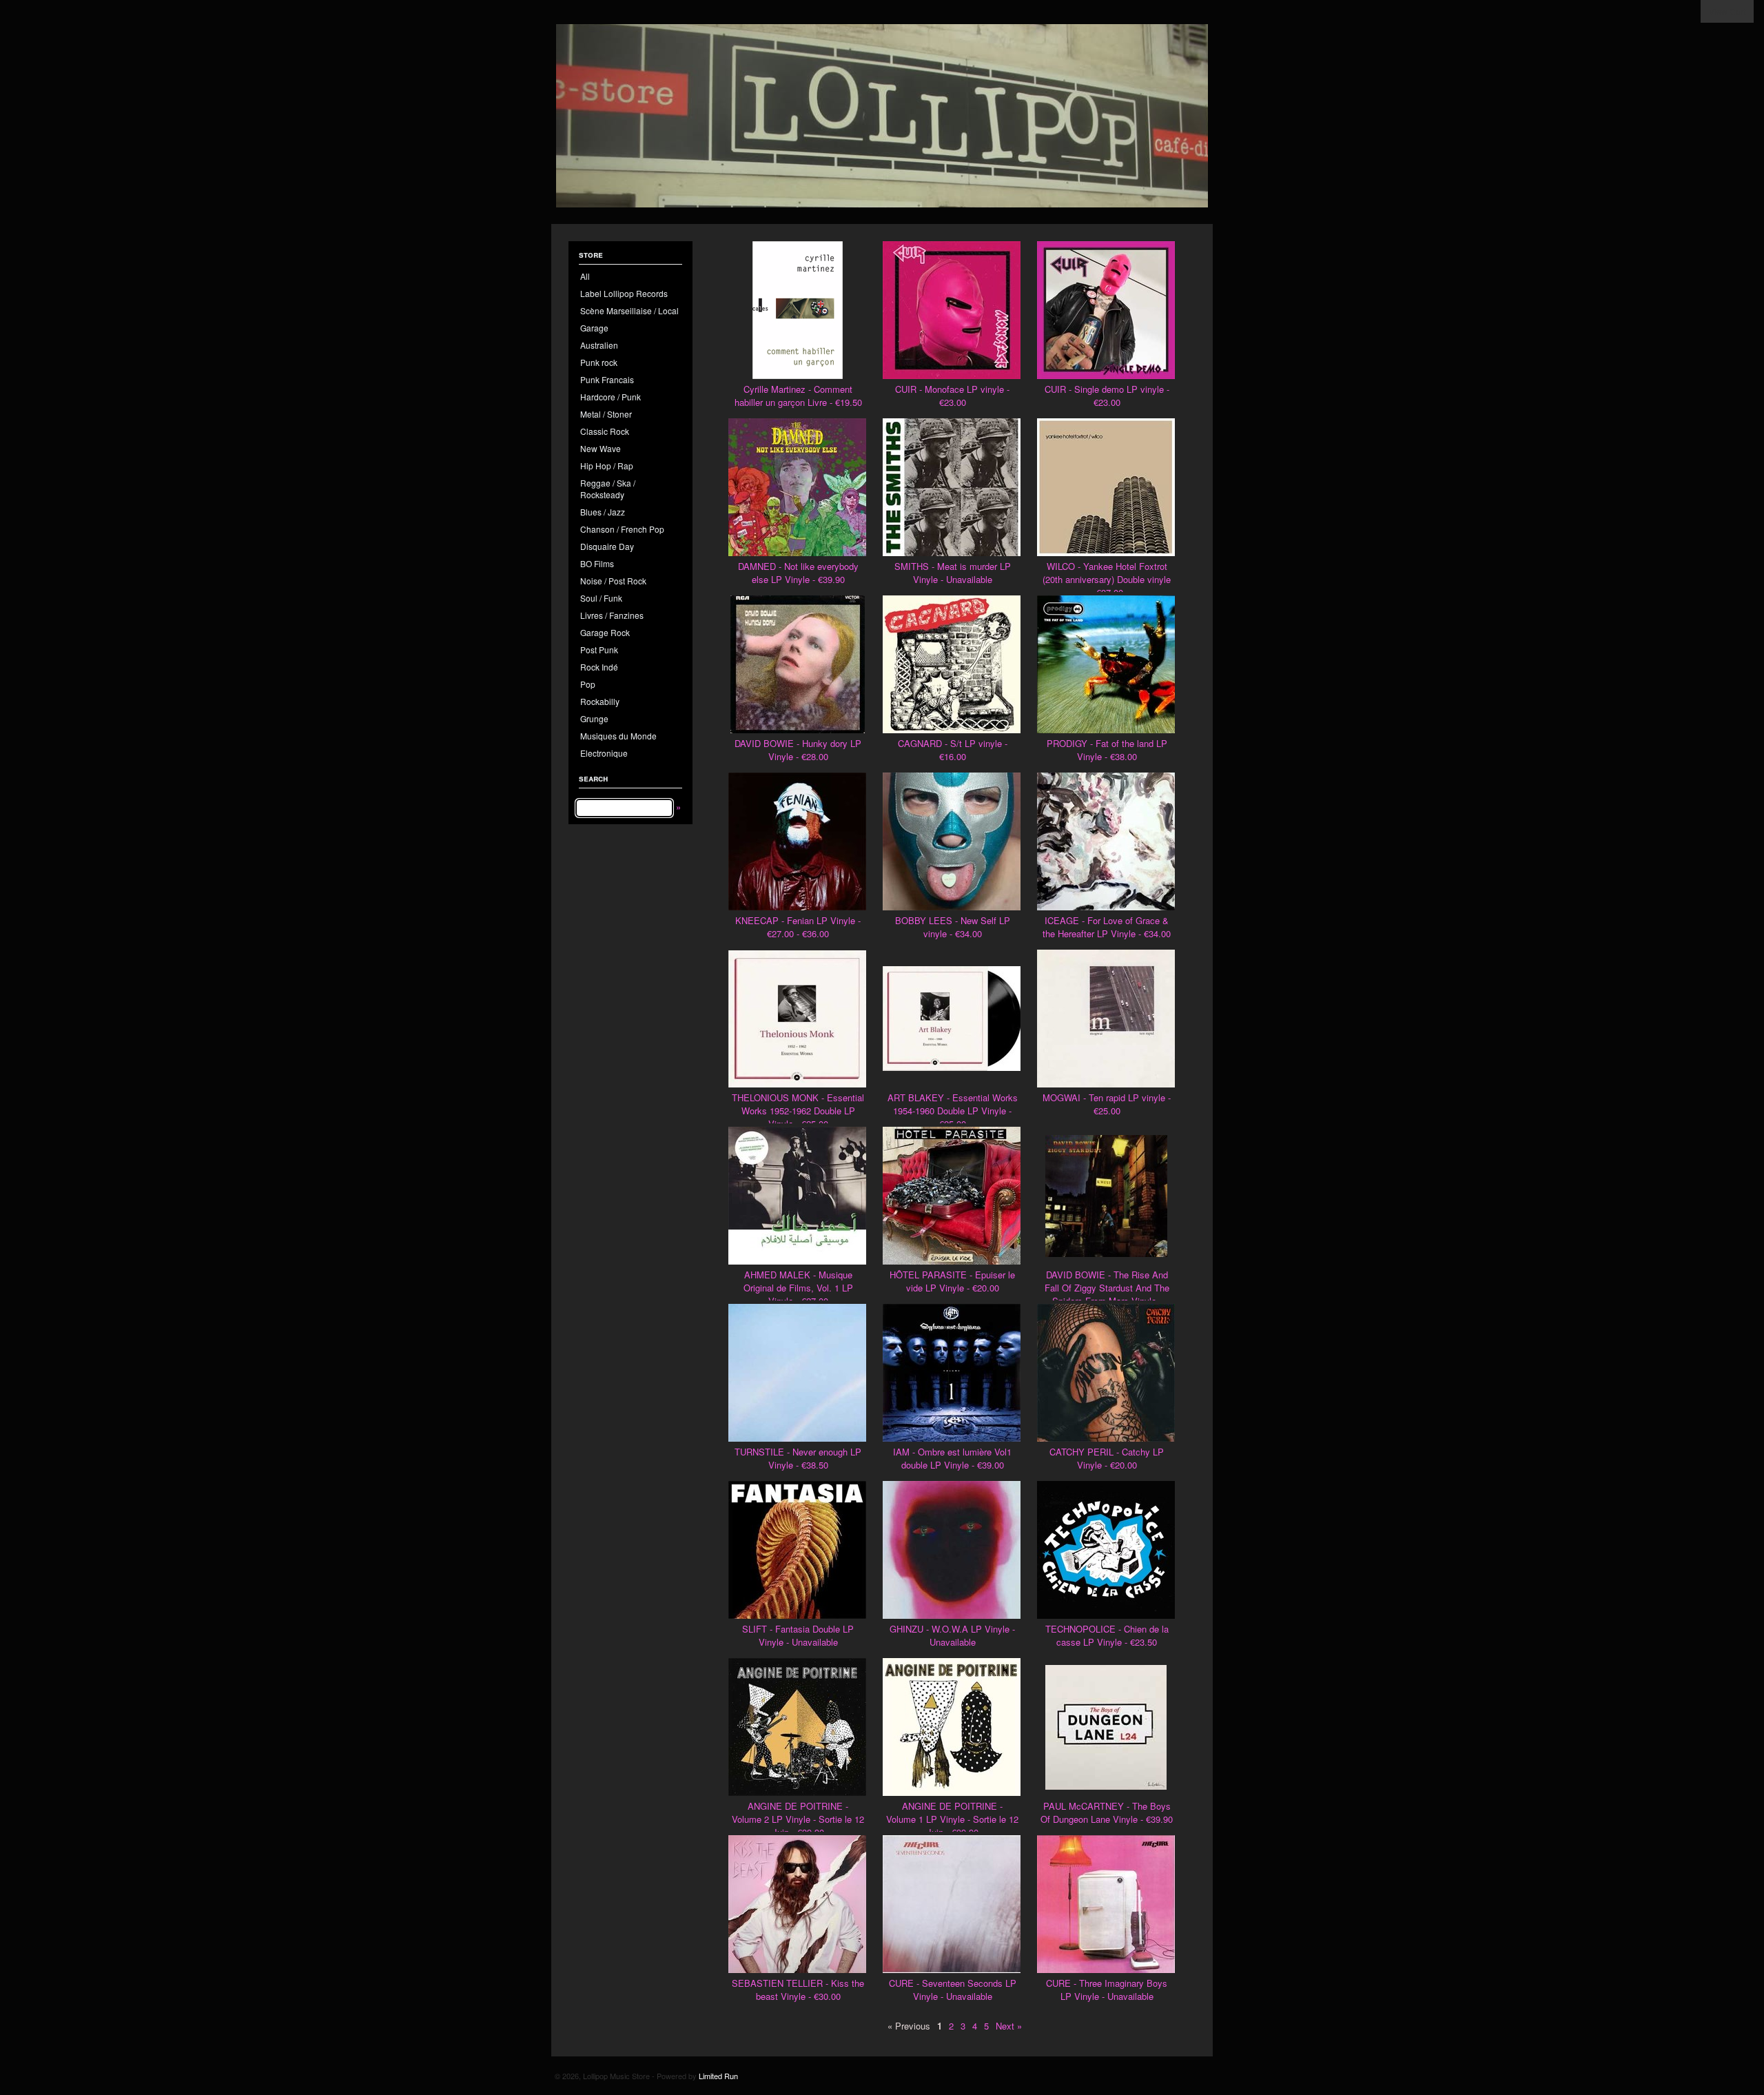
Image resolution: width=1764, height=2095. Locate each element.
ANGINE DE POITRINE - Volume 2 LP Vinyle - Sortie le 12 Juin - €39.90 (798, 1819)
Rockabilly (600, 701)
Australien (599, 345)
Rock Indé (599, 667)
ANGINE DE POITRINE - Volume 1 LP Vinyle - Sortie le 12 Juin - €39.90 (952, 1819)
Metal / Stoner (606, 414)
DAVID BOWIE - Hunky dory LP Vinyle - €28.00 (798, 750)
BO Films (597, 563)
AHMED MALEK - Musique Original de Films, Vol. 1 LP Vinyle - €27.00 (798, 1288)
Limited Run (718, 2076)
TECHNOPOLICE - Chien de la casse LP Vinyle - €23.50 (1107, 1635)
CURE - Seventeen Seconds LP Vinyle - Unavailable (953, 1990)
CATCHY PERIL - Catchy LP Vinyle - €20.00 (1107, 1458)
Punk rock (599, 362)
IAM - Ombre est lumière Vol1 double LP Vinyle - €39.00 (952, 1458)
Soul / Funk (601, 598)
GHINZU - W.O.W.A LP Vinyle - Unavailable (952, 1635)
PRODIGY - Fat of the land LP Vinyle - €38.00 (1107, 750)
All (585, 276)
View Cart (1727, 11)
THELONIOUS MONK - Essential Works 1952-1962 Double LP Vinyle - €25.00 (798, 1111)
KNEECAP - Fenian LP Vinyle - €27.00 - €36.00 (798, 927)
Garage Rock (605, 632)
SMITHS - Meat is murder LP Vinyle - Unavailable (953, 573)
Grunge (594, 718)
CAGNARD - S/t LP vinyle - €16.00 (953, 750)
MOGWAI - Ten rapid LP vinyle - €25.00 (1107, 1104)
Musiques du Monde (618, 736)
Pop (588, 684)
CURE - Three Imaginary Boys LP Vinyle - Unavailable (1107, 1990)
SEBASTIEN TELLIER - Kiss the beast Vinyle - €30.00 (798, 1990)
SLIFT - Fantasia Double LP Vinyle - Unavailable (798, 1635)
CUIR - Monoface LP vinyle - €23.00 (952, 396)
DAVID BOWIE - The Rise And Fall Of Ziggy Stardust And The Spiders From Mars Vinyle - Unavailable (1107, 1294)
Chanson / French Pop (622, 529)
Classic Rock (605, 431)
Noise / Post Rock (613, 581)
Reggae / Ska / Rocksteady (608, 489)
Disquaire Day (607, 546)
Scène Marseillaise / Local (629, 310)
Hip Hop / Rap (607, 466)
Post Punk (599, 650)
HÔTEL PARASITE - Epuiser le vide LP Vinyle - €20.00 (952, 1281)
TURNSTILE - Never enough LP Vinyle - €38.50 (798, 1458)
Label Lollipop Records (624, 293)
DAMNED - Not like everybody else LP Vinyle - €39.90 (798, 573)
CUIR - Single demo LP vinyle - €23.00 (1107, 396)
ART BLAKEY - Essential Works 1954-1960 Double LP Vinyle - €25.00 (953, 1111)
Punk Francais (607, 379)
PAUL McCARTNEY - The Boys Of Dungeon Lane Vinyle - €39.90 (1107, 1812)
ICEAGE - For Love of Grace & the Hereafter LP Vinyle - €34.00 (1107, 927)
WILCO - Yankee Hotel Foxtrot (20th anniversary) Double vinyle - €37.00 (1107, 579)
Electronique (604, 753)
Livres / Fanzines (612, 615)
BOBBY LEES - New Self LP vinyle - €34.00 (953, 927)
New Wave (601, 448)
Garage (594, 328)
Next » (1009, 2026)
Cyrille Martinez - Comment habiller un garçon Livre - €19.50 (798, 396)
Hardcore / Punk (611, 397)
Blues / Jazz (603, 512)
